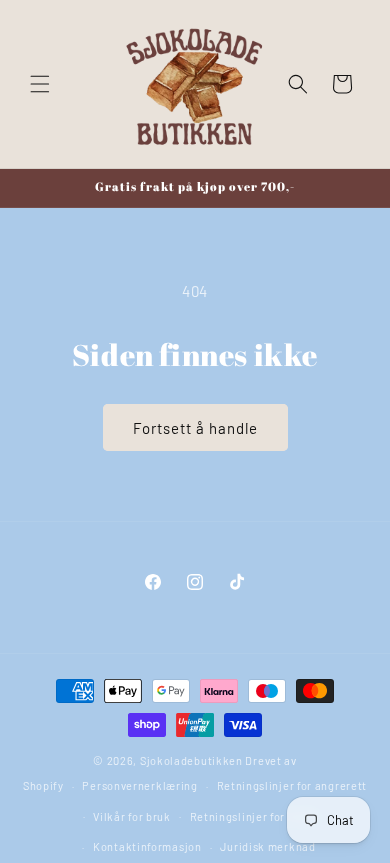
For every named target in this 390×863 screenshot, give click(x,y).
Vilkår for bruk (132, 816)
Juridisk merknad (267, 846)
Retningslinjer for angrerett (292, 785)
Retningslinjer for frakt (253, 816)
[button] (40, 84)
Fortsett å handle (195, 428)
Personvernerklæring (139, 785)
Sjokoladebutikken (191, 760)
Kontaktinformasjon (147, 846)
